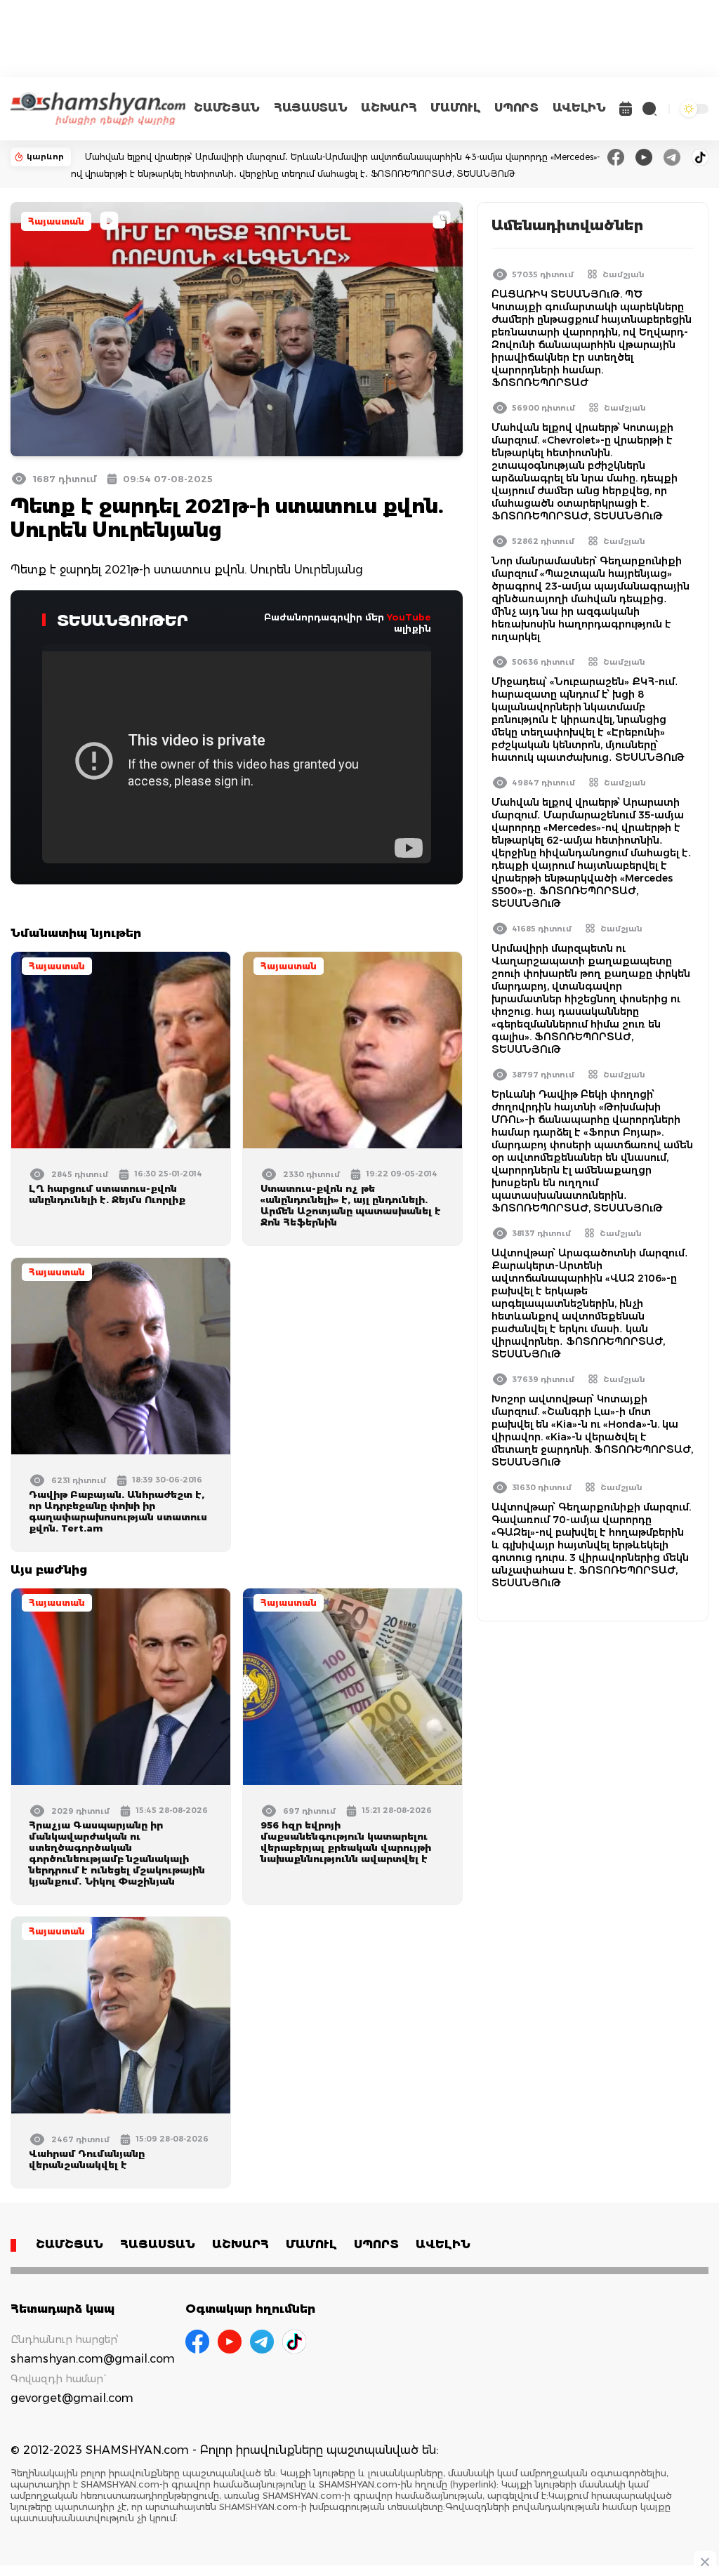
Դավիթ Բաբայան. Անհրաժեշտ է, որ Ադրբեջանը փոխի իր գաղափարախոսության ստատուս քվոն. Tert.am (118, 1511)
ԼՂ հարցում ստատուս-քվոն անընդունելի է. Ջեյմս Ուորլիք (107, 1194)
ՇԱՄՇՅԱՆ (227, 108)
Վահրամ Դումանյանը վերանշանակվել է (87, 2159)
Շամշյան (624, 274)
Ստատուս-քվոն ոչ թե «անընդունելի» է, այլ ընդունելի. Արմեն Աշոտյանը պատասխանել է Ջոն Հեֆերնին (351, 1205)
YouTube (409, 617)
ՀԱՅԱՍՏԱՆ (310, 108)
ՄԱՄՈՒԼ (455, 108)
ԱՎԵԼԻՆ (579, 108)
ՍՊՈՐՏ (516, 108)
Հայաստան (56, 221)
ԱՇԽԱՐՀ (389, 108)
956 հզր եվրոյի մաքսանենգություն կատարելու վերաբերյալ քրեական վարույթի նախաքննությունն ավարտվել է (346, 1842)
